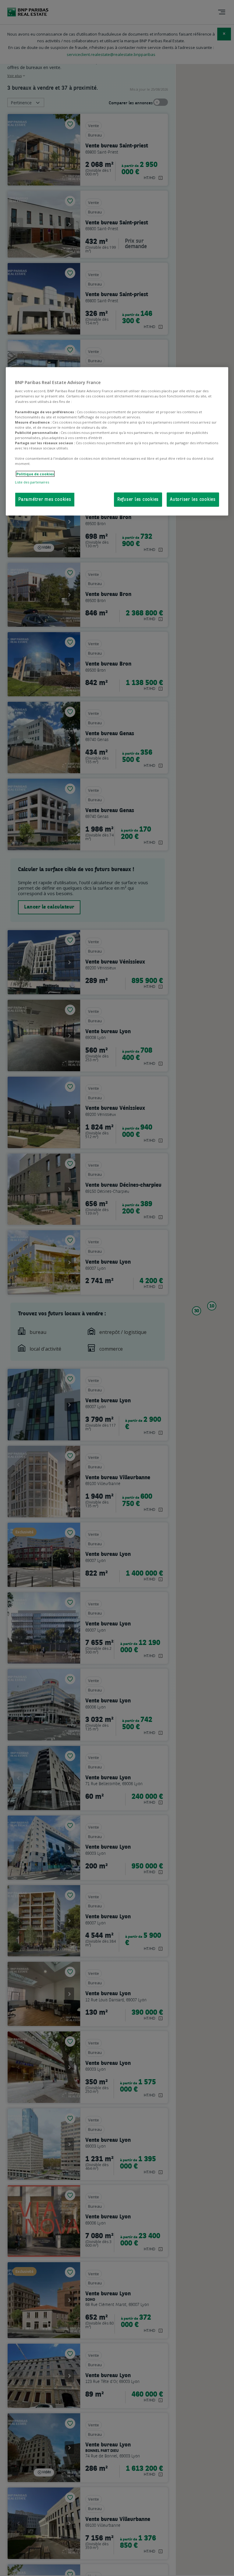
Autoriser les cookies (193, 499)
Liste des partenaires (32, 482)
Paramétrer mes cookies (45, 499)
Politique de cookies (35, 474)
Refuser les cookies (138, 499)
